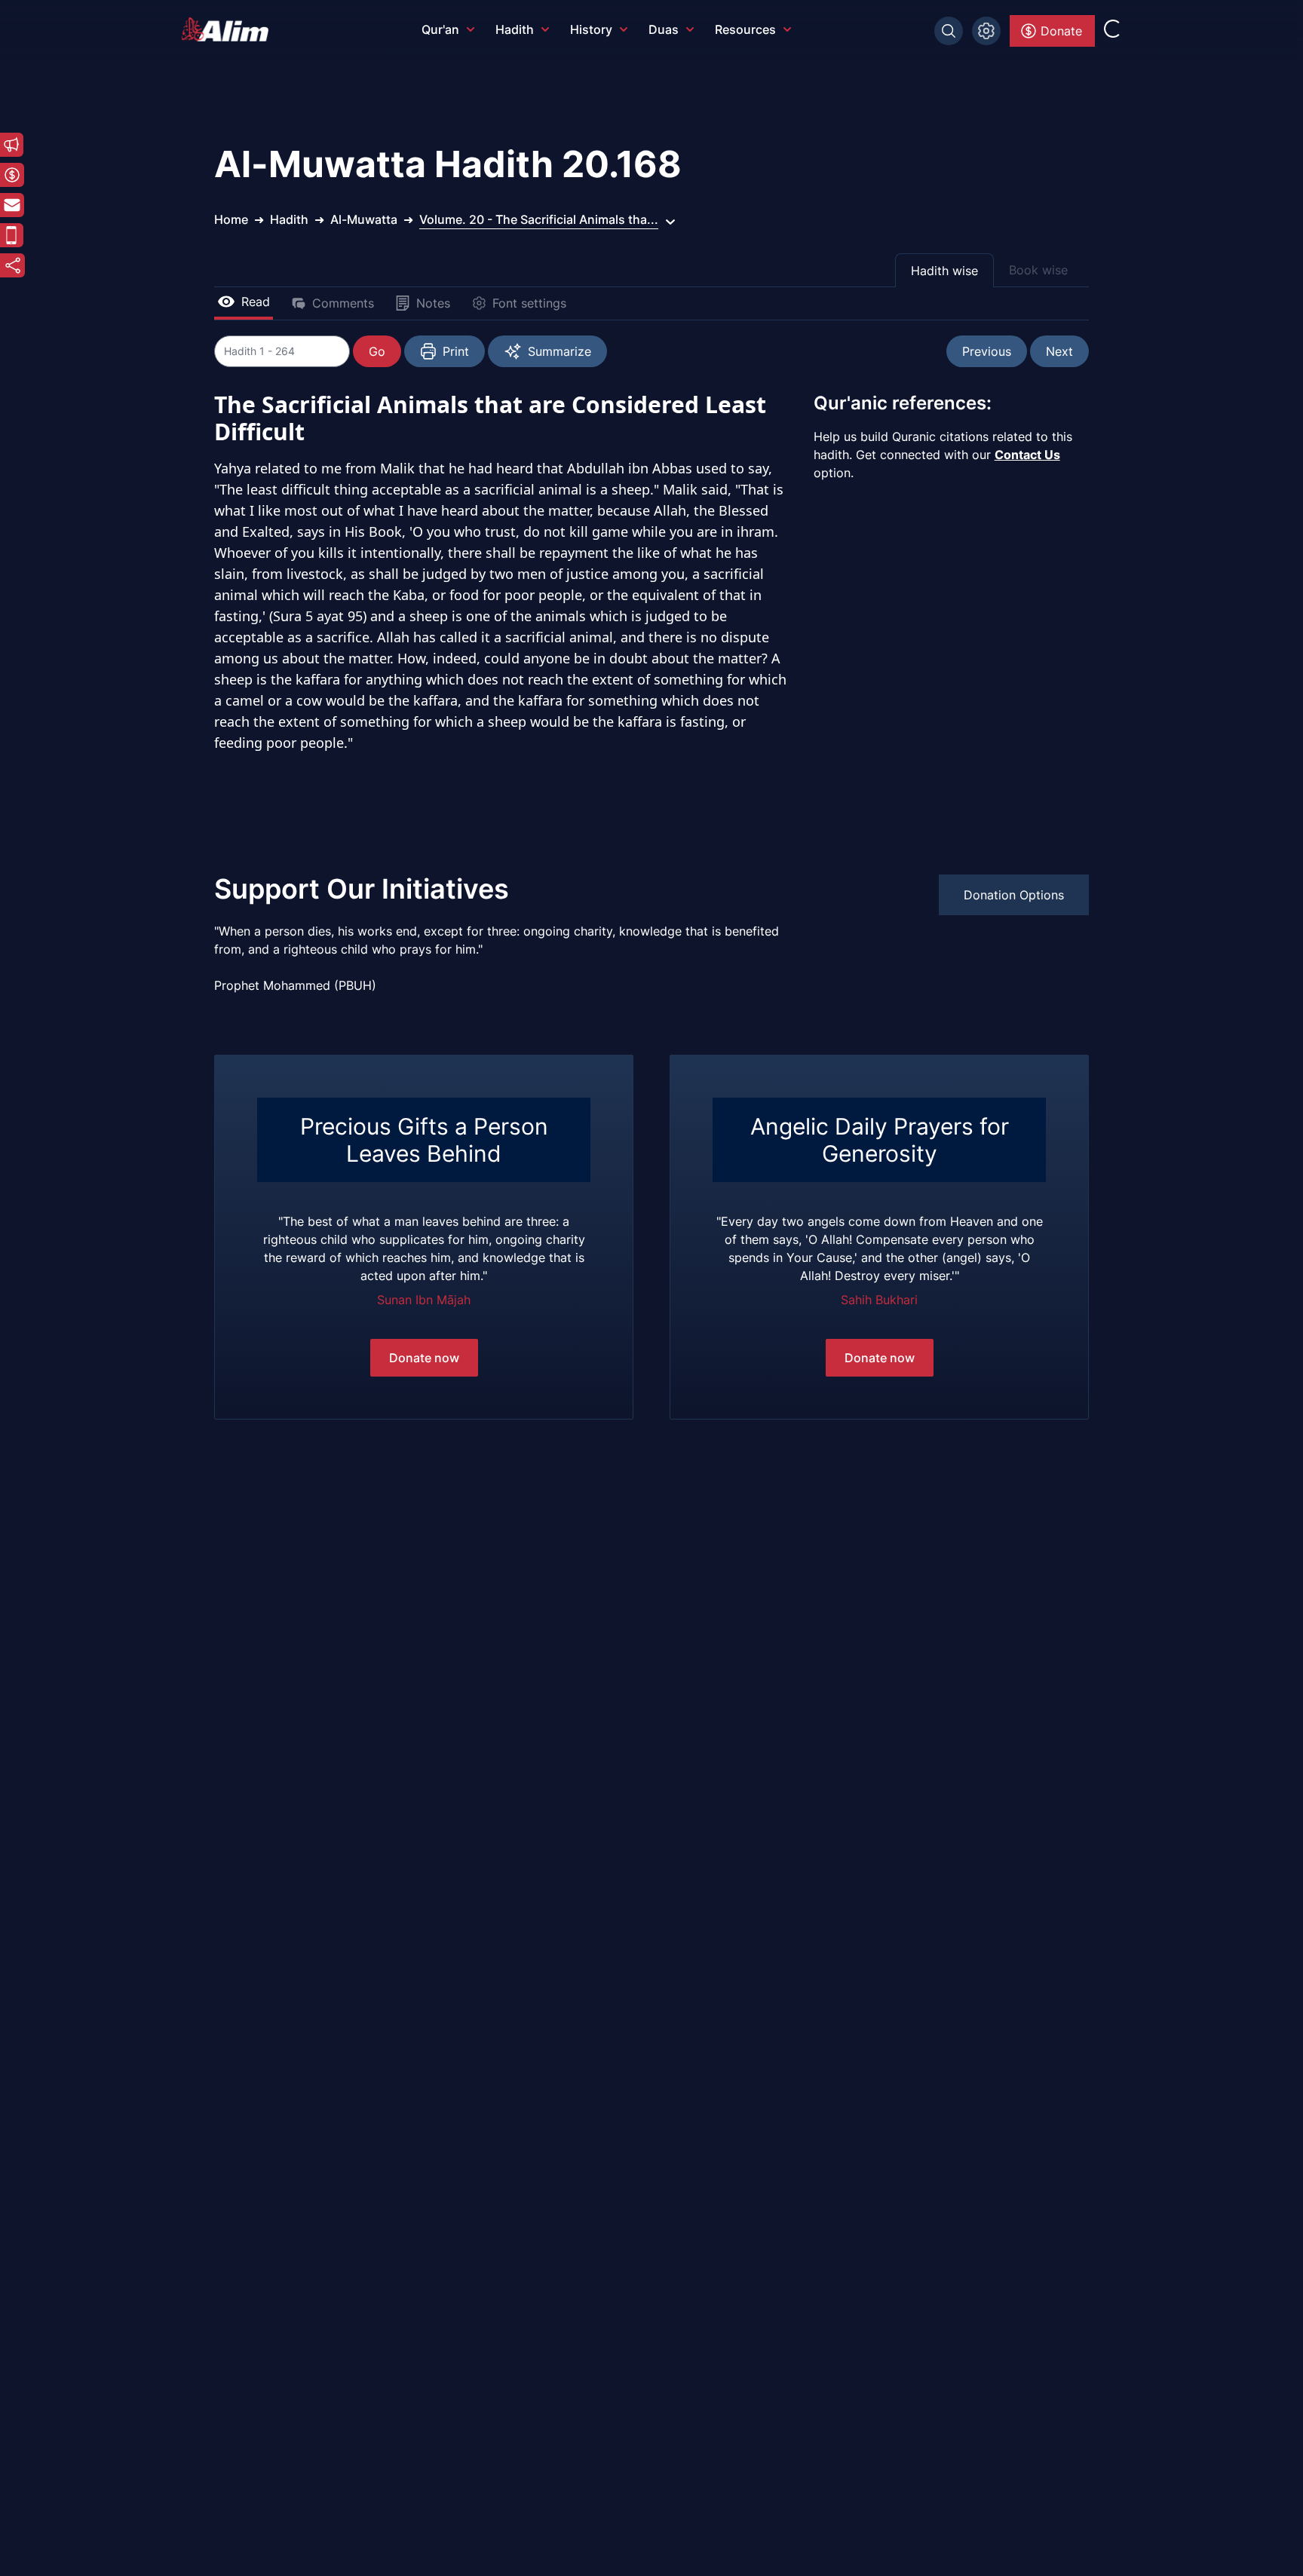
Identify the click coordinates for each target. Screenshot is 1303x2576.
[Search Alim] (949, 31)
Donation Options (1014, 895)
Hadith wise (944, 271)
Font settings (529, 303)
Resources (745, 29)
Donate (1061, 31)
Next (1059, 351)
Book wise (1038, 270)
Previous (987, 351)
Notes (433, 303)
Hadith (515, 29)
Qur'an (440, 29)
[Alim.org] (229, 29)
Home (231, 219)
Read (256, 302)
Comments (343, 303)
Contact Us (1027, 455)
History (591, 29)
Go (377, 351)
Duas (664, 29)
